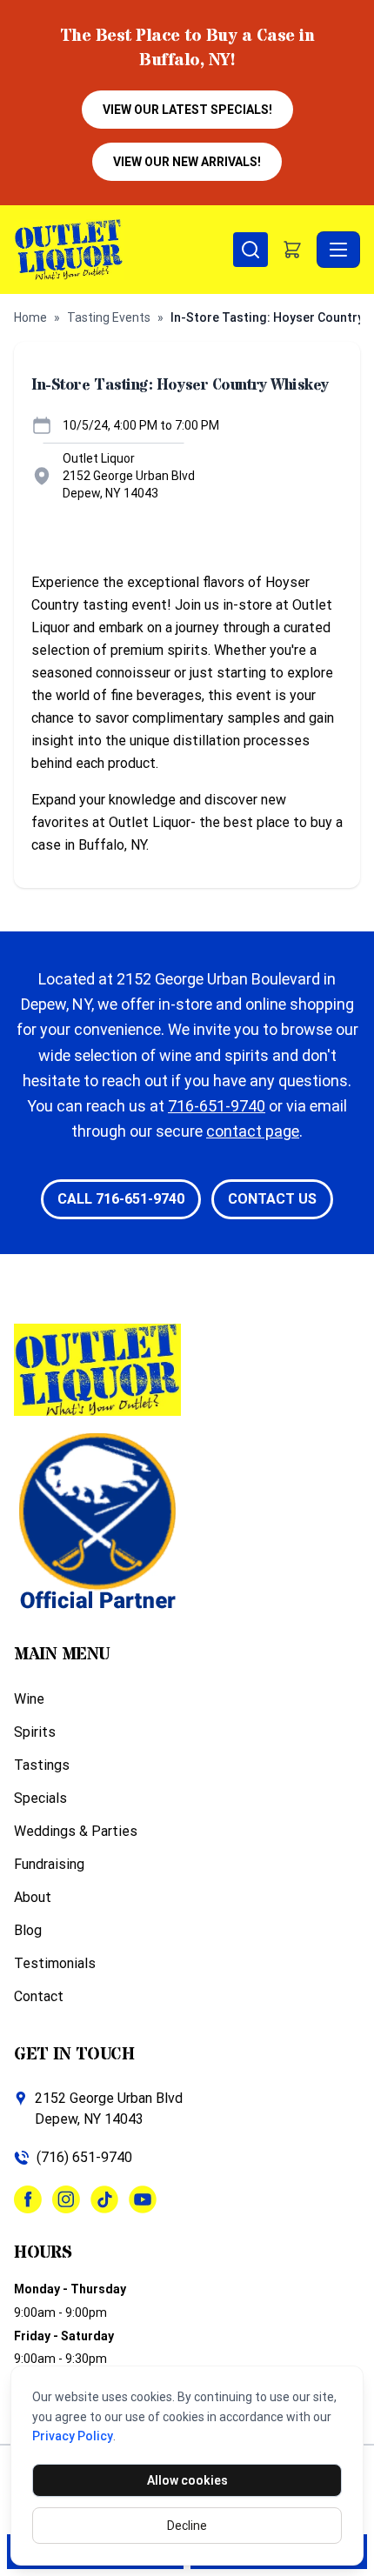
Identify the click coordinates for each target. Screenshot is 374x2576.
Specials (40, 1798)
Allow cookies (187, 2480)
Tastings (42, 1765)
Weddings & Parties (76, 1831)
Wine (29, 1699)
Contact (39, 1996)
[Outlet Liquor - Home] (124, 250)
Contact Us (272, 1199)
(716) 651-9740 (84, 2157)
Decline (187, 2526)
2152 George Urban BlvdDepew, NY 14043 (109, 2109)
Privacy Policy (73, 2436)
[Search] (250, 250)
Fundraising (49, 1864)
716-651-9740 (217, 1106)
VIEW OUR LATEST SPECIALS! (187, 110)
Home (30, 317)
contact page (253, 1131)
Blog (28, 1930)
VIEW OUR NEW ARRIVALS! (187, 162)
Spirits (35, 1732)
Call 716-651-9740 (121, 1199)
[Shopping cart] (292, 250)
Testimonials (55, 1963)
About (33, 1897)
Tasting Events (109, 317)
